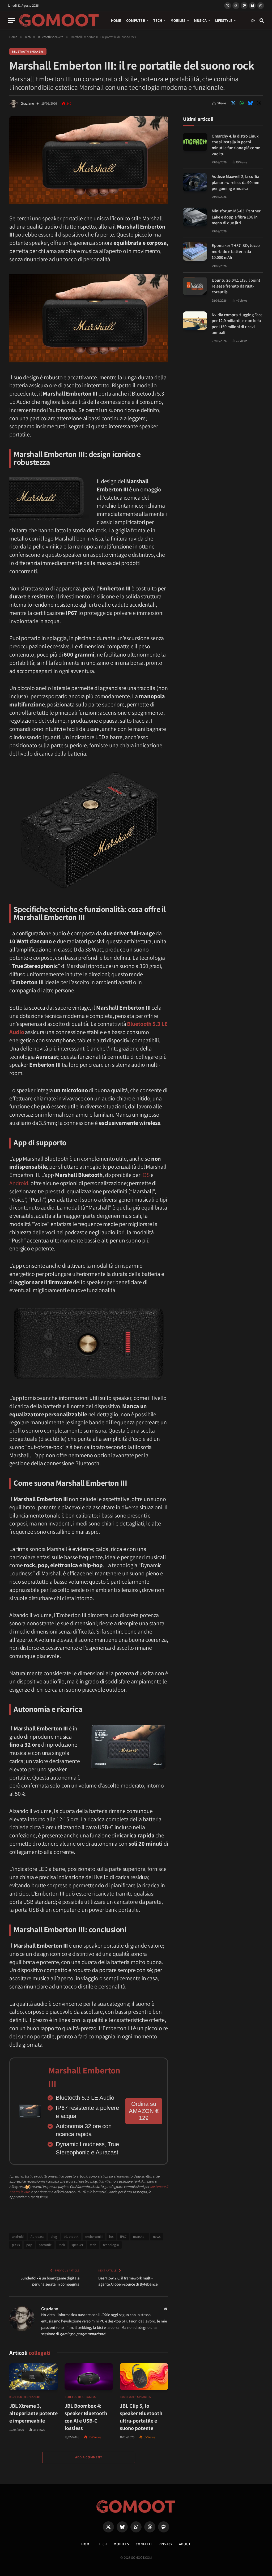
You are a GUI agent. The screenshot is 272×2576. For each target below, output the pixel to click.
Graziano (27, 103)
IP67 (123, 2237)
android (18, 2237)
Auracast (37, 2237)
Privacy (165, 2544)
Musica (200, 20)
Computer (136, 20)
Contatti (144, 2544)
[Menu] (11, 21)
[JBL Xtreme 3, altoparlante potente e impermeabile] (33, 2377)
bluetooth (71, 2237)
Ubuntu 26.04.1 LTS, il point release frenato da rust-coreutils (236, 286)
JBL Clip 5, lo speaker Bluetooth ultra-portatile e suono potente (141, 2417)
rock (62, 2245)
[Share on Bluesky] (250, 103)
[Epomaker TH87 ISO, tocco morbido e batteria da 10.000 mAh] (195, 251)
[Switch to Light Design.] (253, 20)
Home (116, 20)
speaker (77, 2245)
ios (111, 2237)
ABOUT (185, 2544)
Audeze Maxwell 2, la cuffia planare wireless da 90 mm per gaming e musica (235, 182)
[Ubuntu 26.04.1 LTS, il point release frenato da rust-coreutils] (195, 286)
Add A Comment (89, 2457)
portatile (45, 2245)
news (157, 2237)
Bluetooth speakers (28, 52)
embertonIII (94, 2237)
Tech (158, 20)
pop (29, 2245)
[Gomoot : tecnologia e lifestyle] (59, 20)
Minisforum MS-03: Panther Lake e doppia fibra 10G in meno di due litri (236, 217)
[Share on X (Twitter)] (233, 103)
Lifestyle (224, 20)
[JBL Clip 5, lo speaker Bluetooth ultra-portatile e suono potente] (144, 2377)
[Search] (261, 21)
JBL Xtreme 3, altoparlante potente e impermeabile (33, 2413)
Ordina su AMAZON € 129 (144, 2111)
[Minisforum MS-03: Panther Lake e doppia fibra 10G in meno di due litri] (195, 217)
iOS (146, 1175)
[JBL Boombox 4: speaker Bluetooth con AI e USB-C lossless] (89, 2377)
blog (54, 2237)
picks (16, 2245)
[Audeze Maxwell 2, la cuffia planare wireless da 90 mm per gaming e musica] (195, 182)
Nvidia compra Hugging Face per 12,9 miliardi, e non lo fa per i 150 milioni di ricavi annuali (237, 324)
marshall (140, 2237)
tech (93, 2245)
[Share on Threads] (259, 103)
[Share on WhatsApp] (242, 103)
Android (19, 1183)
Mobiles (178, 20)
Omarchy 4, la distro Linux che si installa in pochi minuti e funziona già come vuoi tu (236, 145)
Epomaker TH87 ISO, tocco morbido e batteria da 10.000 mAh (236, 251)
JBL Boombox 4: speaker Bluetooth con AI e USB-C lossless (86, 2417)
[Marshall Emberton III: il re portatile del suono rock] (89, 203)
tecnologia (111, 2245)
